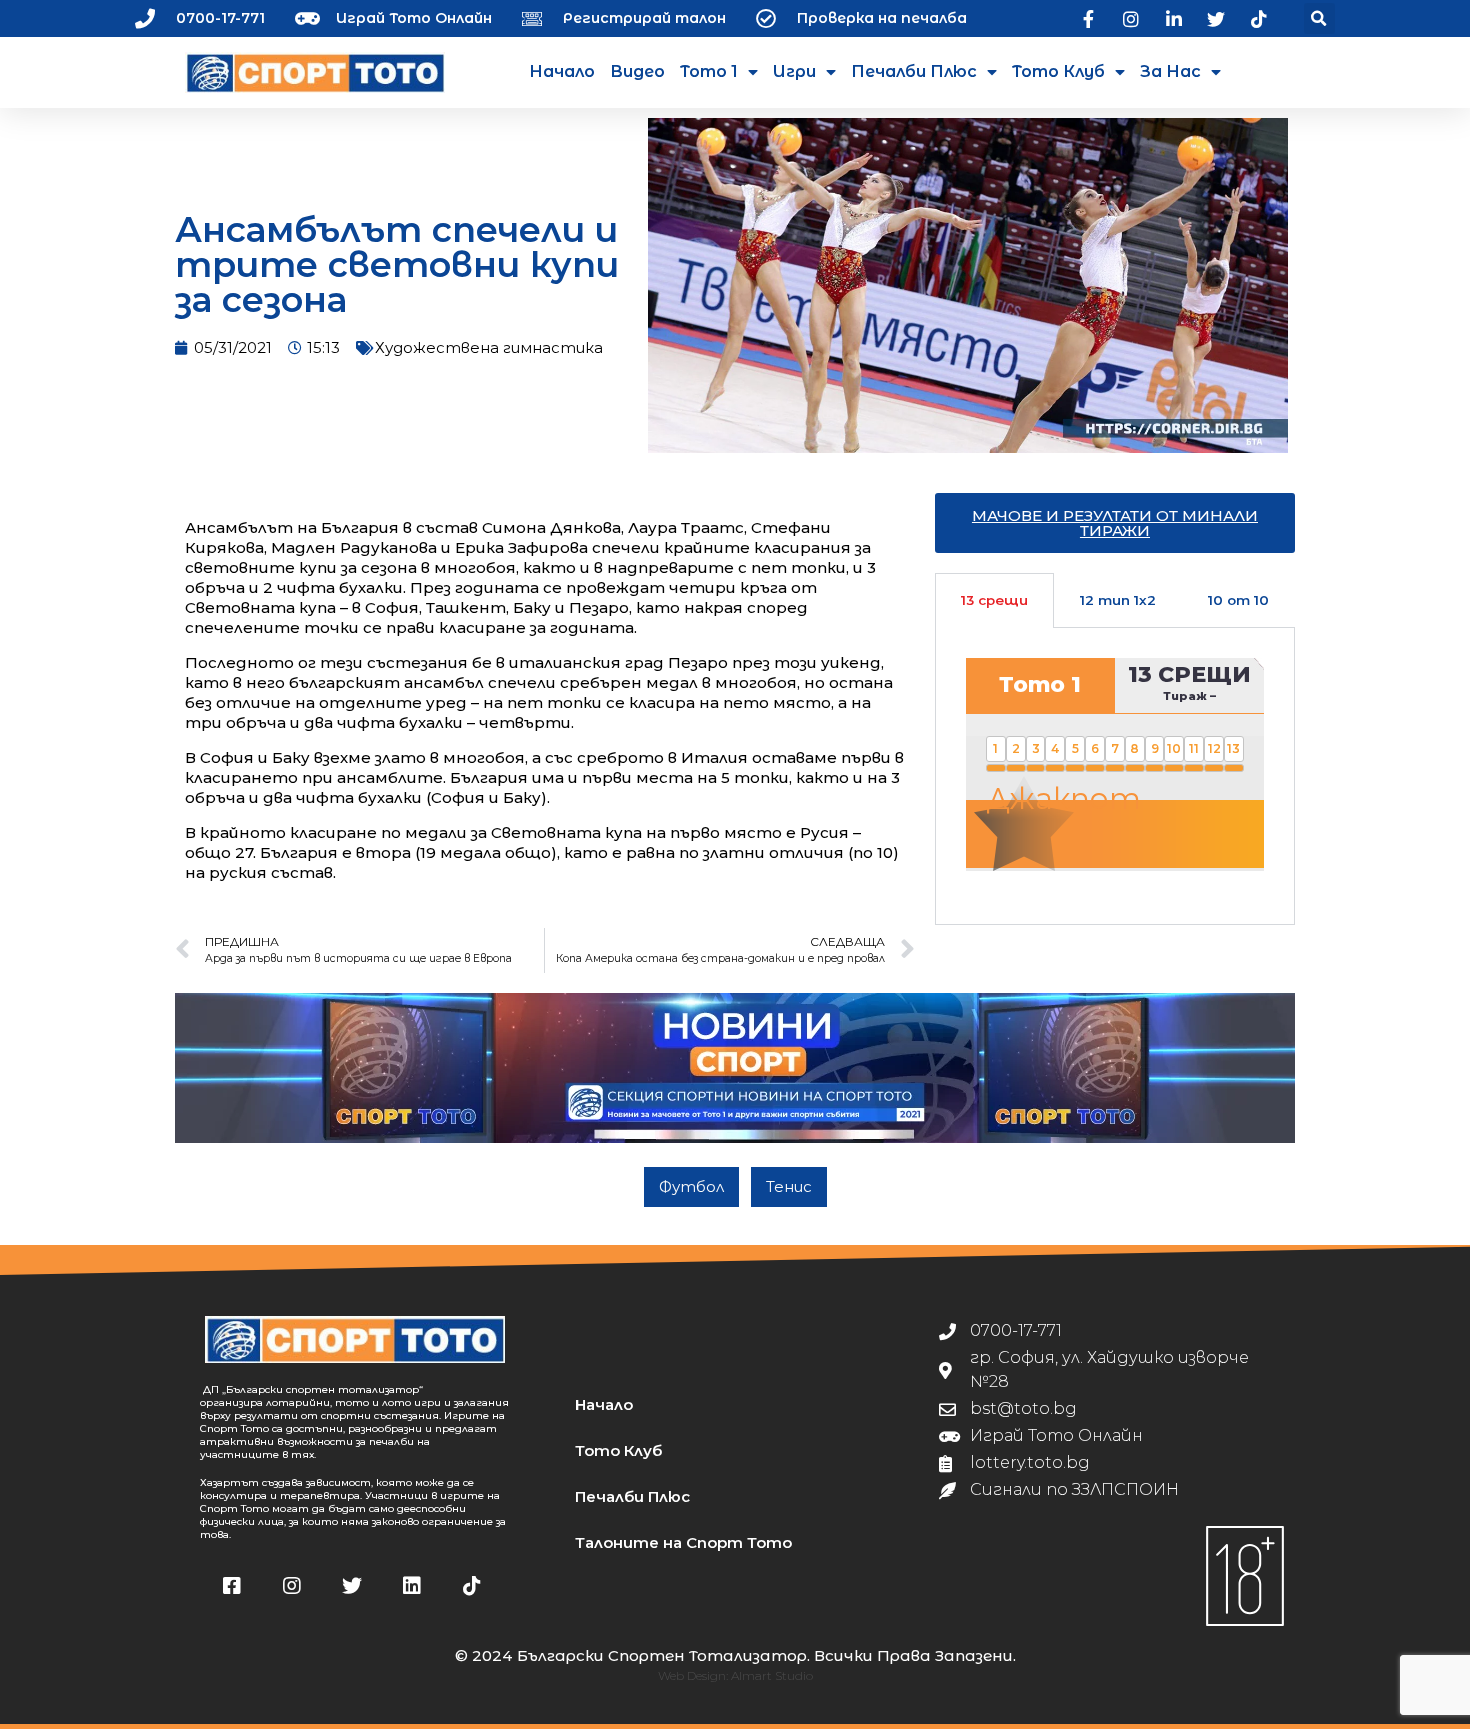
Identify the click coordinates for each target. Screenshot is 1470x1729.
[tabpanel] (1115, 776)
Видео (637, 71)
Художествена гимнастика (489, 347)
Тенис (789, 1186)
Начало (562, 71)
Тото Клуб (1058, 71)
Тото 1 (709, 71)
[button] (1319, 18)
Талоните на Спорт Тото (683, 1542)
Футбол (691, 1186)
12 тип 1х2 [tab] (1118, 600)
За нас (1170, 71)
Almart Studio (772, 1675)
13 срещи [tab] (994, 600)
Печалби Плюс (914, 71)
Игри (794, 71)
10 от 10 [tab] (1238, 600)
